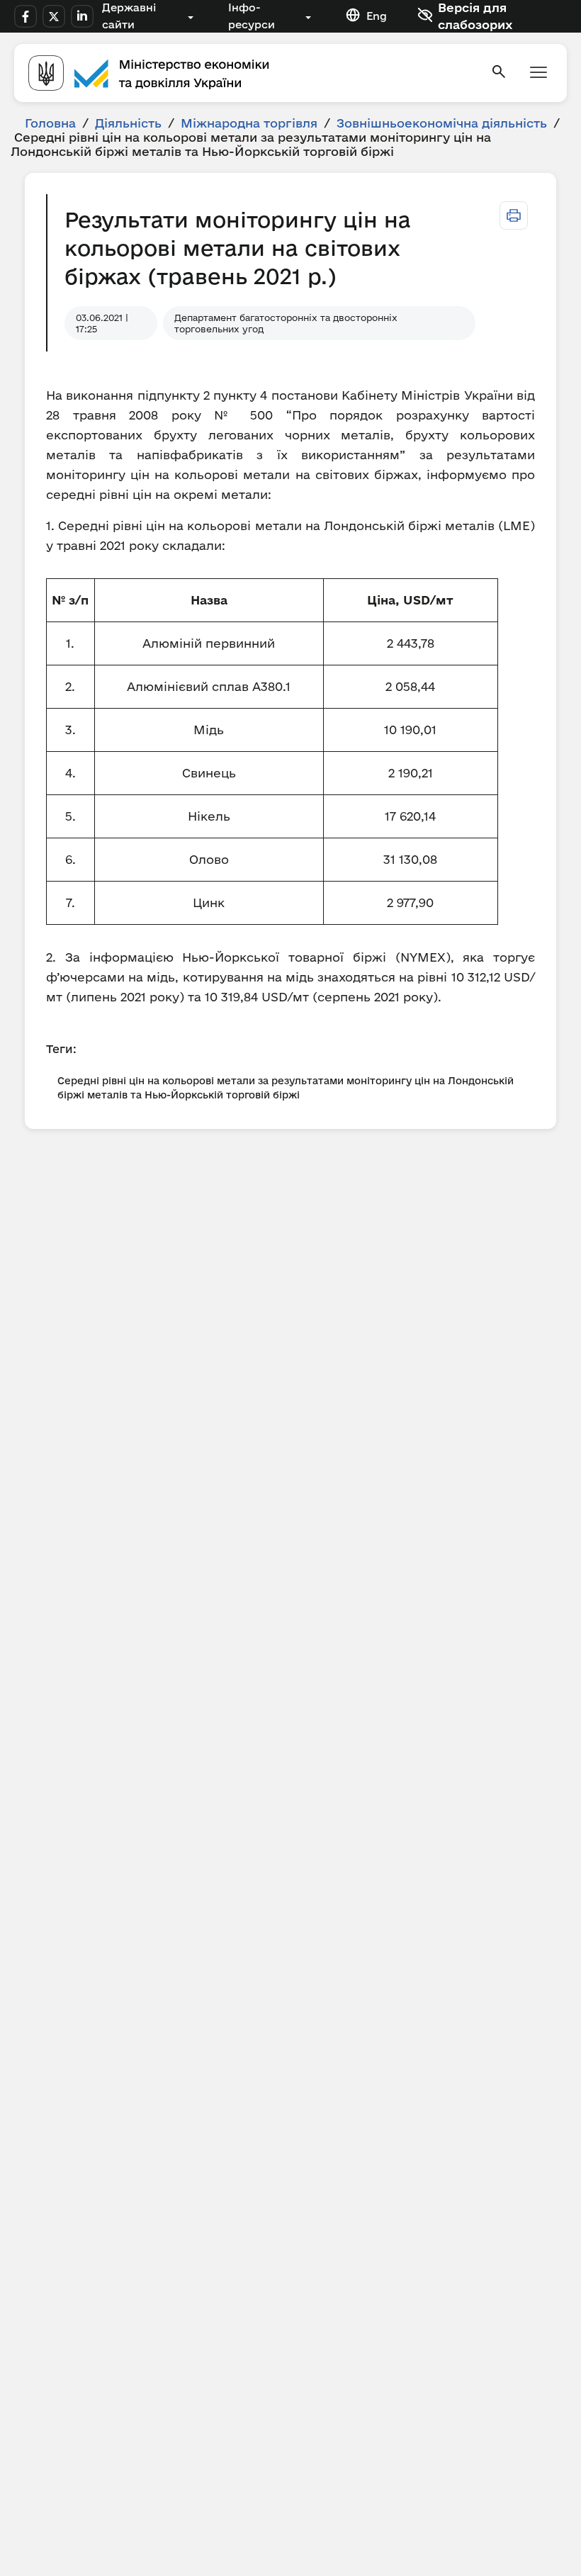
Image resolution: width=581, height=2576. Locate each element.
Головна (50, 123)
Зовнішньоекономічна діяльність (442, 123)
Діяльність (128, 123)
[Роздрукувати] (514, 215)
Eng (377, 16)
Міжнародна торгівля (249, 123)
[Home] (251, 73)
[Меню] (538, 73)
